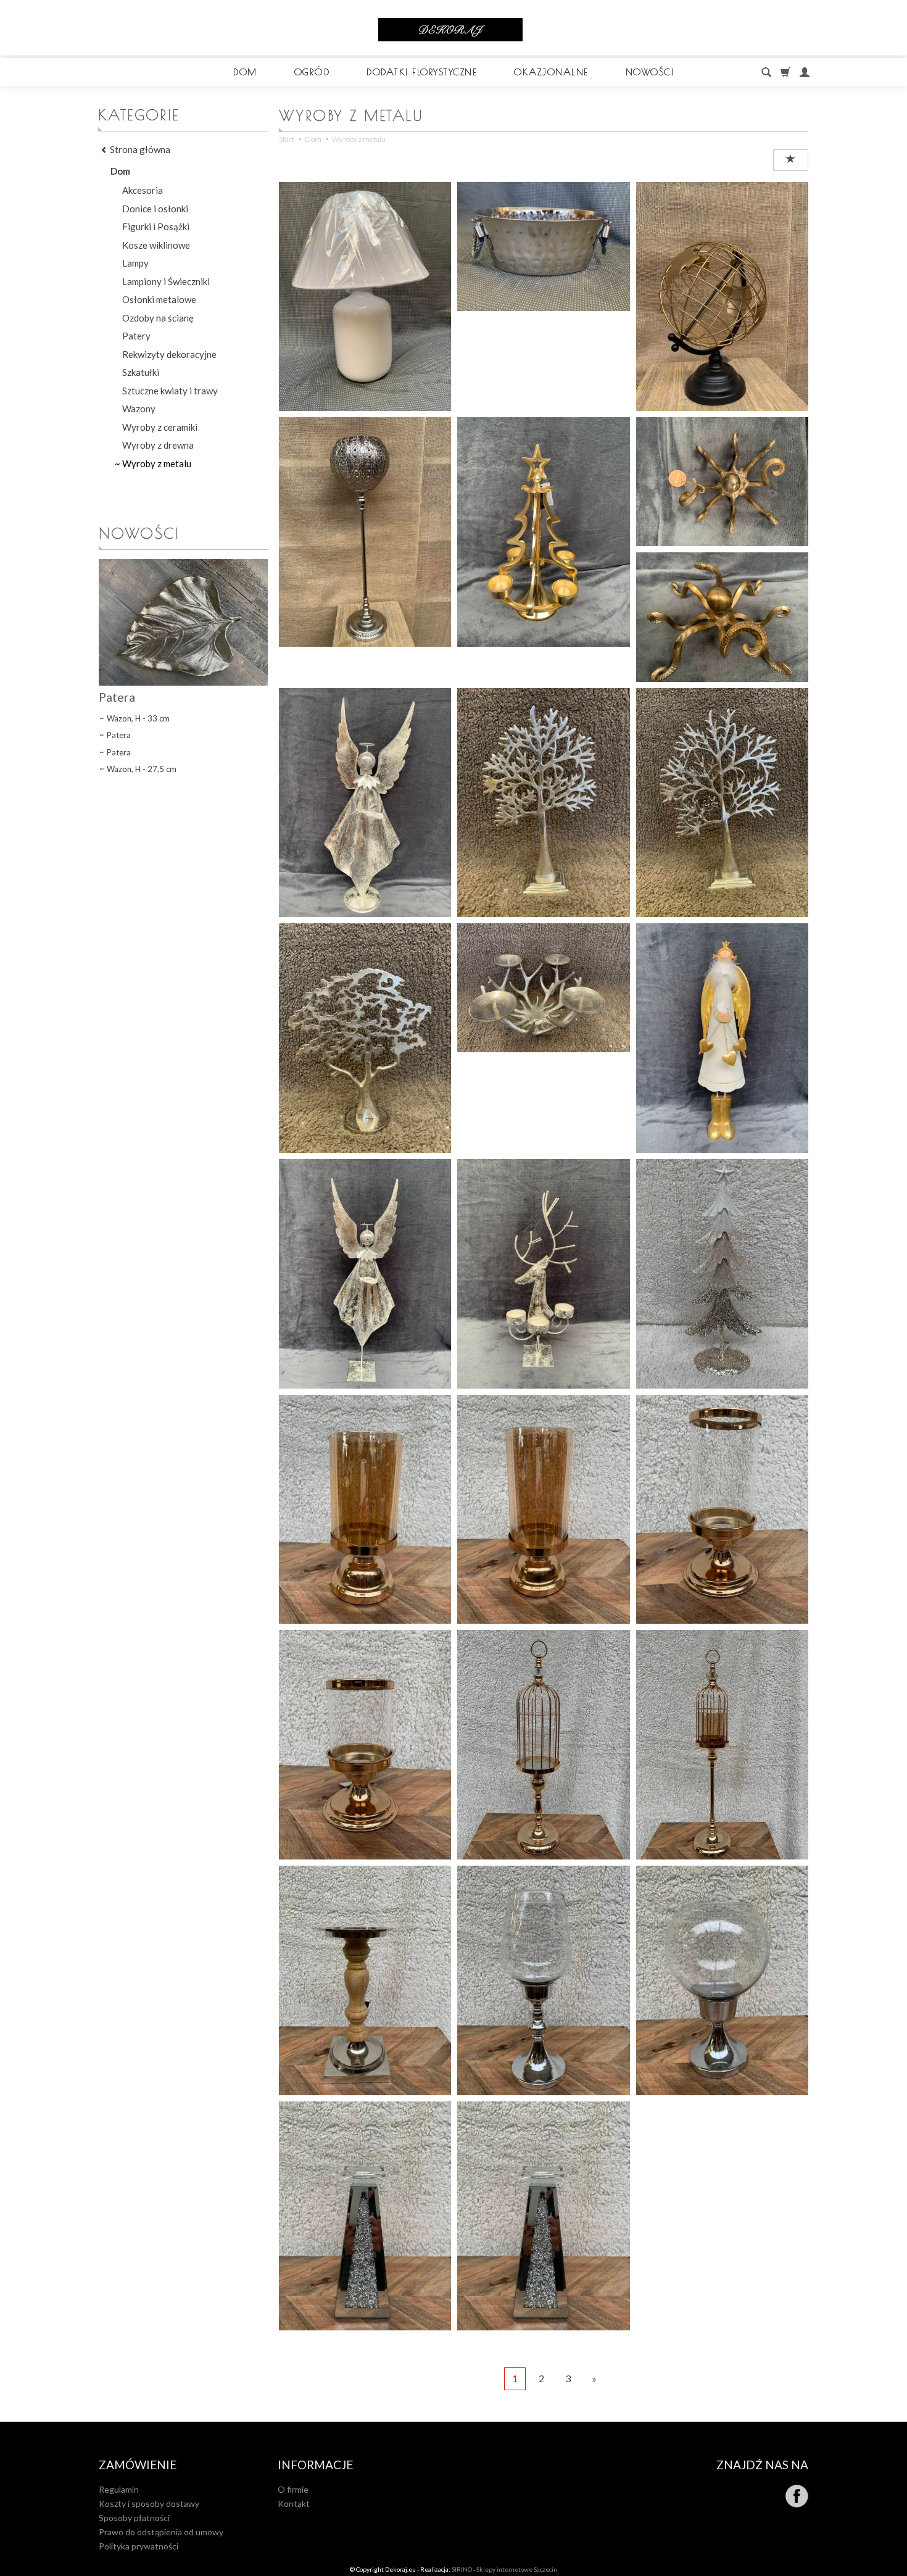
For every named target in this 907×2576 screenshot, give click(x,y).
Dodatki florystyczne (422, 72)
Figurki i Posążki (156, 226)
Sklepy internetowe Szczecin (517, 2569)
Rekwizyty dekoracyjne (169, 354)
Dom (245, 72)
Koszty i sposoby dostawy (149, 2503)
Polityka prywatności (139, 2546)
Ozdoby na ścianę (158, 318)
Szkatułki (141, 372)
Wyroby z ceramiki (160, 427)
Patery (136, 336)
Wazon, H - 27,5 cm (142, 769)
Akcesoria (143, 190)
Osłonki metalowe (159, 299)
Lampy (135, 263)
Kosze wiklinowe (156, 245)
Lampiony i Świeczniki (166, 281)
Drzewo (543, 684)
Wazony (139, 409)
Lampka (365, 178)
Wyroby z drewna (158, 445)
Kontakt (294, 2503)
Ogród (312, 72)
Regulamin (119, 2489)
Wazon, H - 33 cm (138, 718)
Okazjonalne (551, 72)
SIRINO (462, 2569)
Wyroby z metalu (157, 463)
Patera (117, 697)
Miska (544, 178)
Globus (722, 178)
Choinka (722, 1155)
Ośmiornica (722, 414)
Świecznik (365, 414)
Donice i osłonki (155, 209)
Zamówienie (138, 2465)
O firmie (293, 2489)
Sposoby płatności (134, 2518)
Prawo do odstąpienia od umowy (161, 2532)
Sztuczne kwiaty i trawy (170, 391)
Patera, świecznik (543, 920)
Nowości (650, 72)
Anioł (722, 920)
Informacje (315, 2465)
